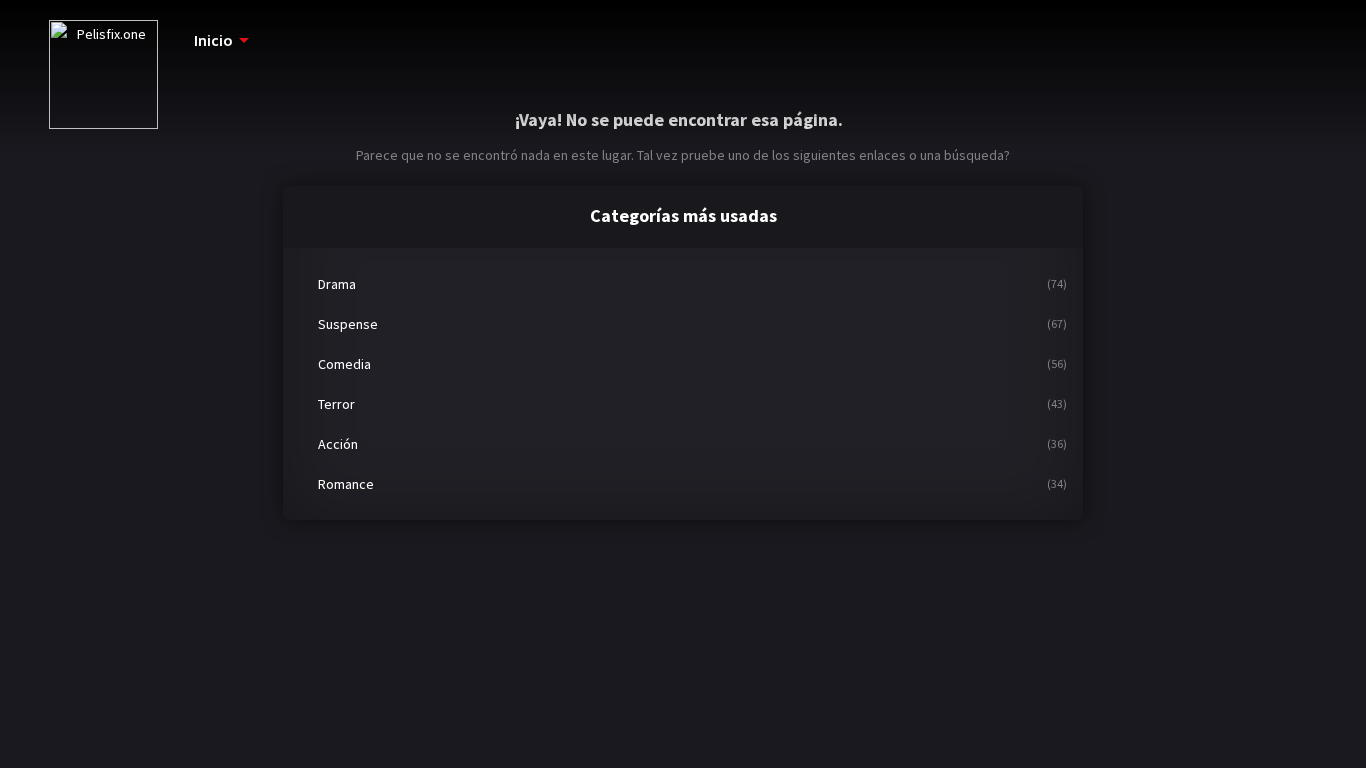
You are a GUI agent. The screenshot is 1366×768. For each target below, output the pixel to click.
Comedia (344, 364)
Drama (337, 284)
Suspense (348, 324)
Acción (338, 444)
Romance (346, 484)
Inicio (213, 40)
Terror (336, 404)
